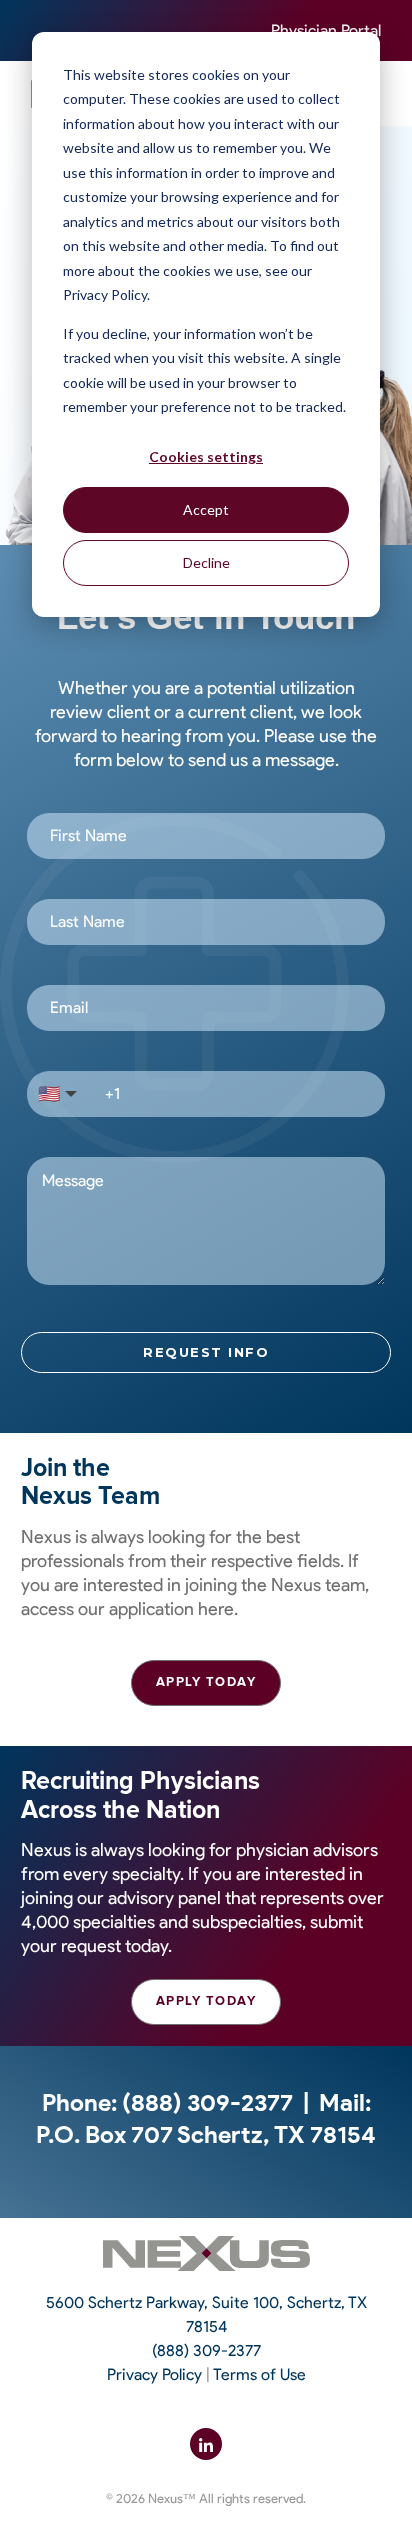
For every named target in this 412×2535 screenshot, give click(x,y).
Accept (206, 509)
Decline (206, 562)
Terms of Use (259, 2374)
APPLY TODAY (206, 1682)
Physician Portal (326, 30)
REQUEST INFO (206, 1352)
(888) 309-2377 (207, 2102)
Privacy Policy (154, 2374)
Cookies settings (206, 456)
